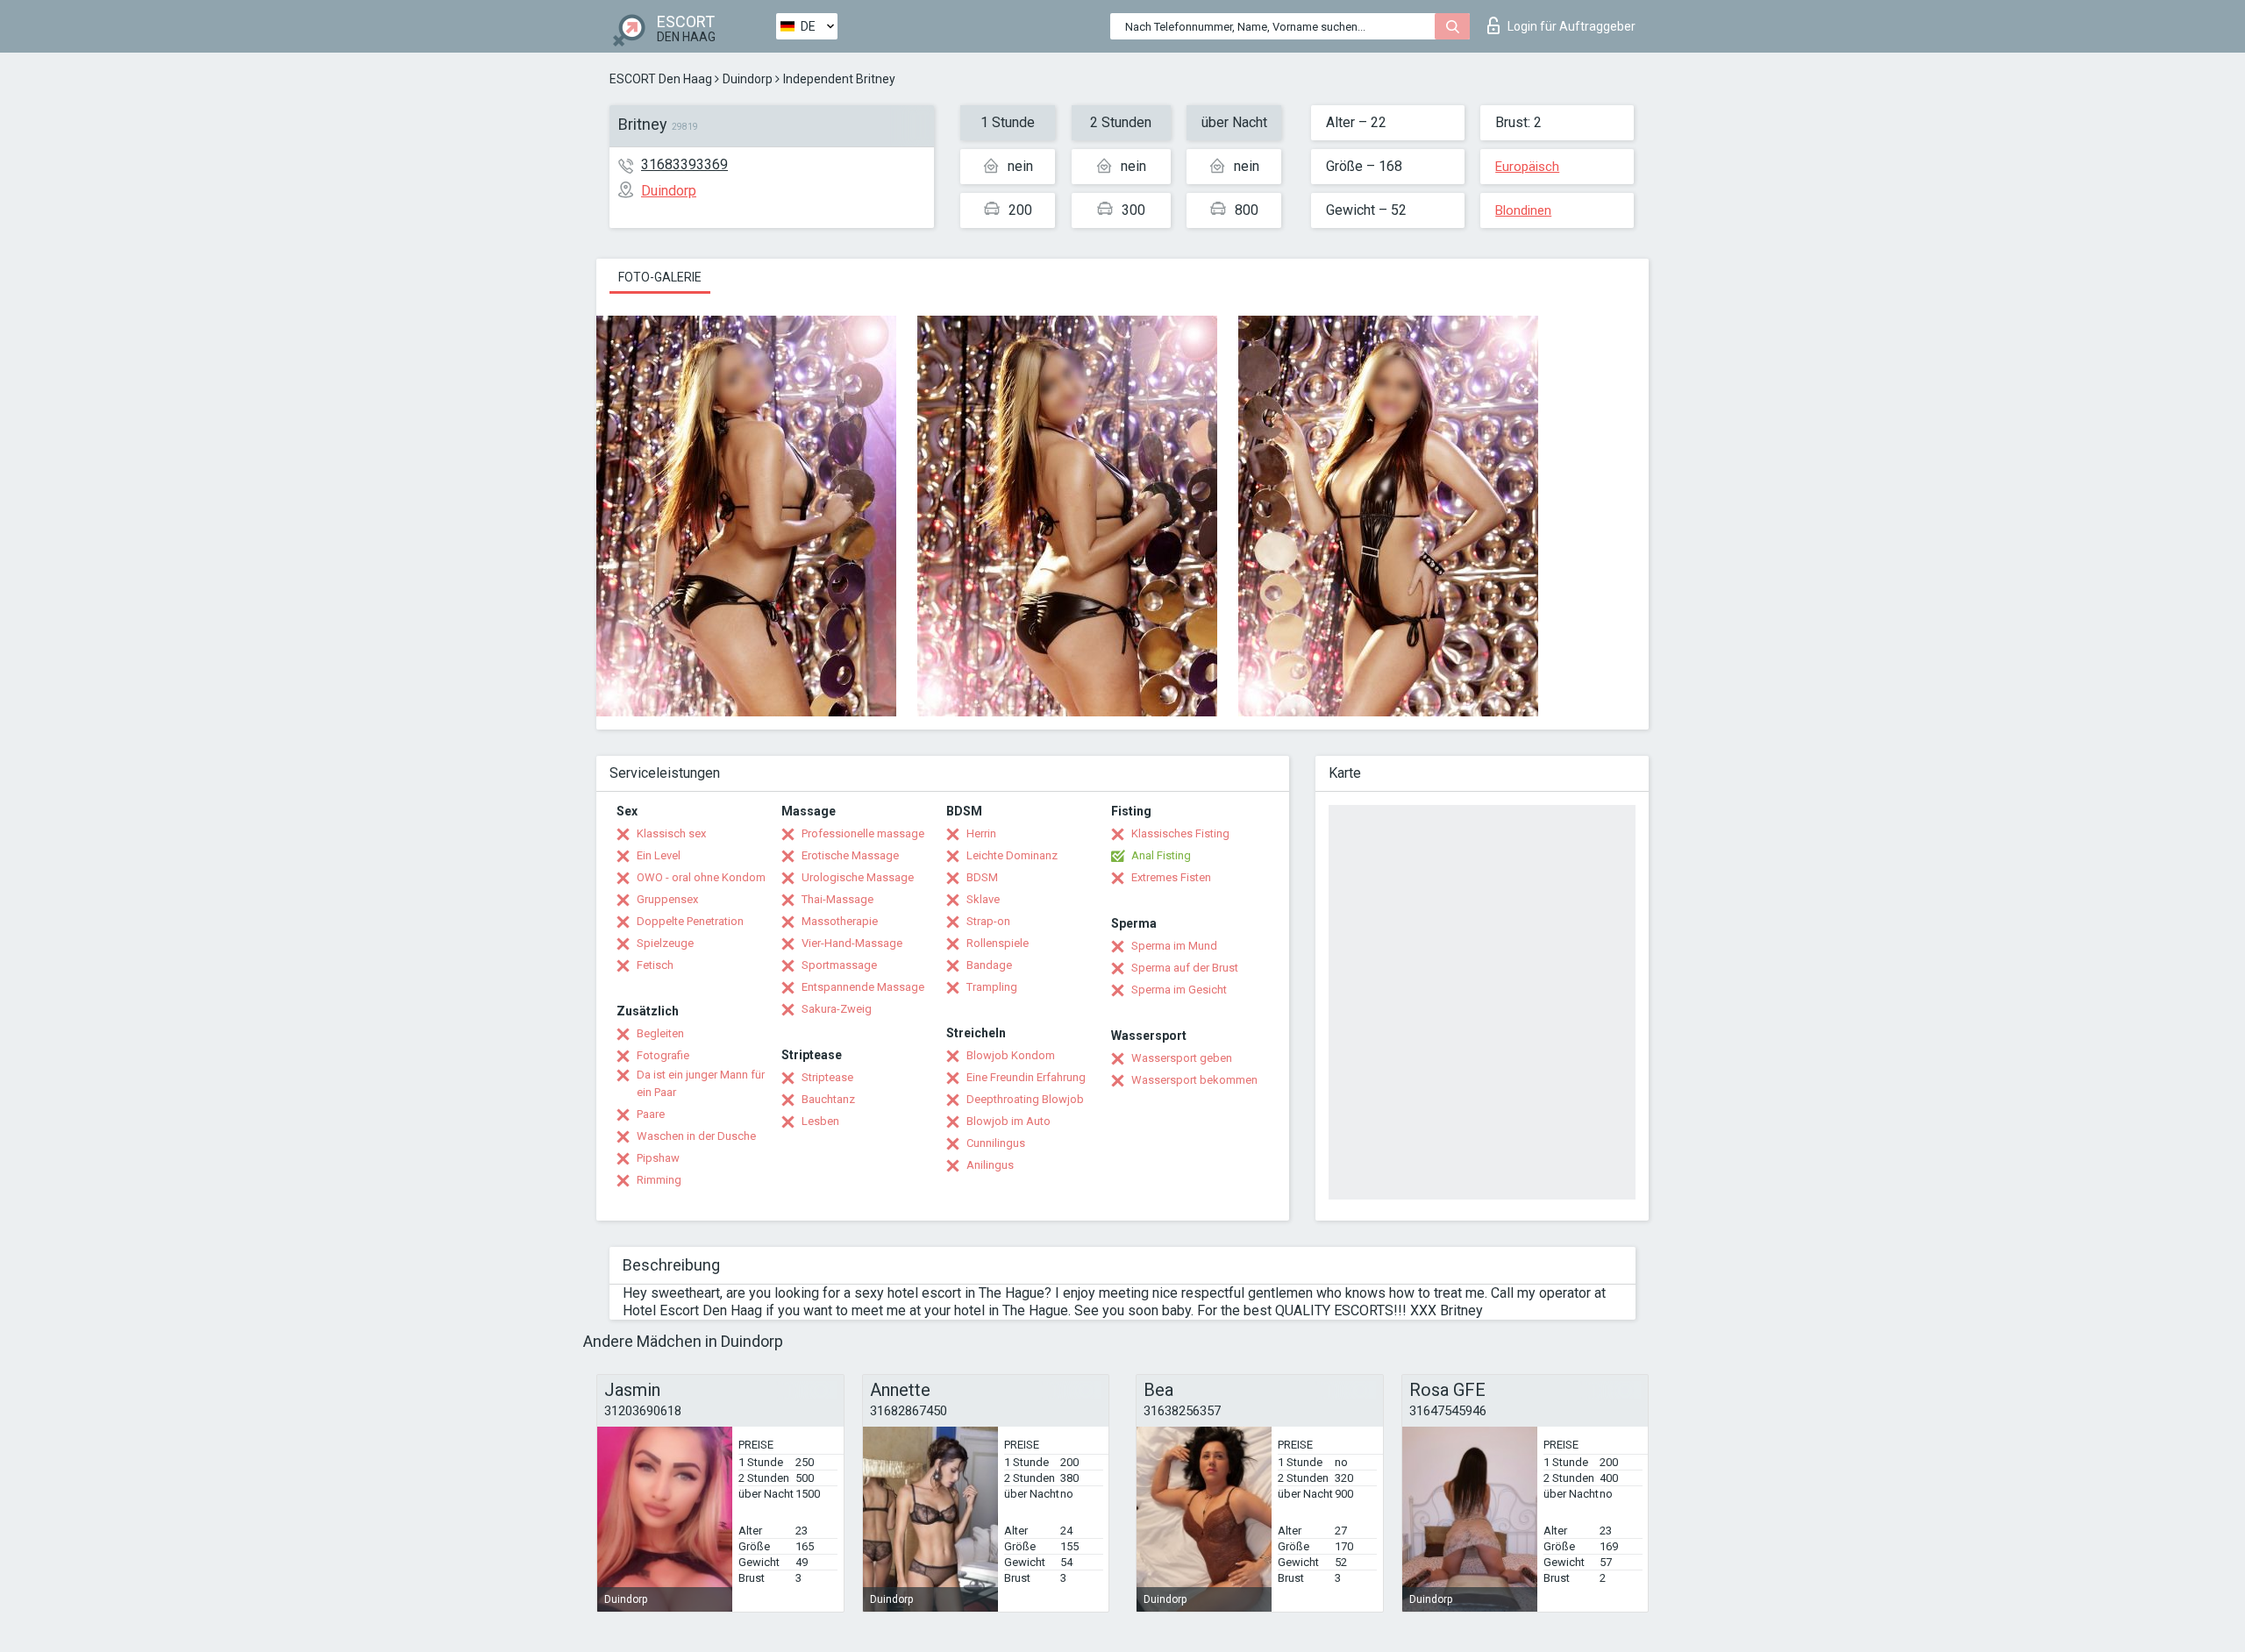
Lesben (820, 1121)
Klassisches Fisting (1180, 833)
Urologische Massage (858, 877)
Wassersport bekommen (1194, 1080)
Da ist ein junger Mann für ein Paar (701, 1083)
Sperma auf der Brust (1185, 968)
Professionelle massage (863, 833)
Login (1571, 26)
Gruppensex (667, 899)
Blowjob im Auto (1008, 1121)
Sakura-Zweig (837, 1009)
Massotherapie (840, 921)
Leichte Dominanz (1012, 855)
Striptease (827, 1077)
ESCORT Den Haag (661, 79)
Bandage (989, 965)
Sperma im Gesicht (1179, 990)
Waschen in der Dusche (696, 1136)
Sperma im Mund (1174, 946)
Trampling (992, 987)
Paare (651, 1114)
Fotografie (663, 1055)
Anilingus (990, 1165)
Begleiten (660, 1033)
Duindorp (748, 79)
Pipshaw (658, 1158)
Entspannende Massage (863, 987)
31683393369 (684, 164)
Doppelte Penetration (690, 921)
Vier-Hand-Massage (852, 943)
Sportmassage (839, 965)
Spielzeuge (665, 943)
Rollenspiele (998, 943)
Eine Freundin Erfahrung (1026, 1077)
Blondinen (1523, 210)
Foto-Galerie (660, 277)
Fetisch (655, 965)
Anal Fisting (1161, 855)
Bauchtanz (828, 1099)
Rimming (659, 1180)
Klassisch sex (671, 833)
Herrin (981, 833)
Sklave (983, 899)
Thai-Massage (837, 899)
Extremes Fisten (1171, 877)
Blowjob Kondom (1011, 1055)
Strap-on (988, 921)
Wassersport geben (1182, 1058)
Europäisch (1527, 167)
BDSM (982, 877)
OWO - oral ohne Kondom (701, 877)
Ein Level (659, 855)
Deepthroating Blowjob (1025, 1099)
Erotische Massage (850, 855)
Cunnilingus (996, 1143)
